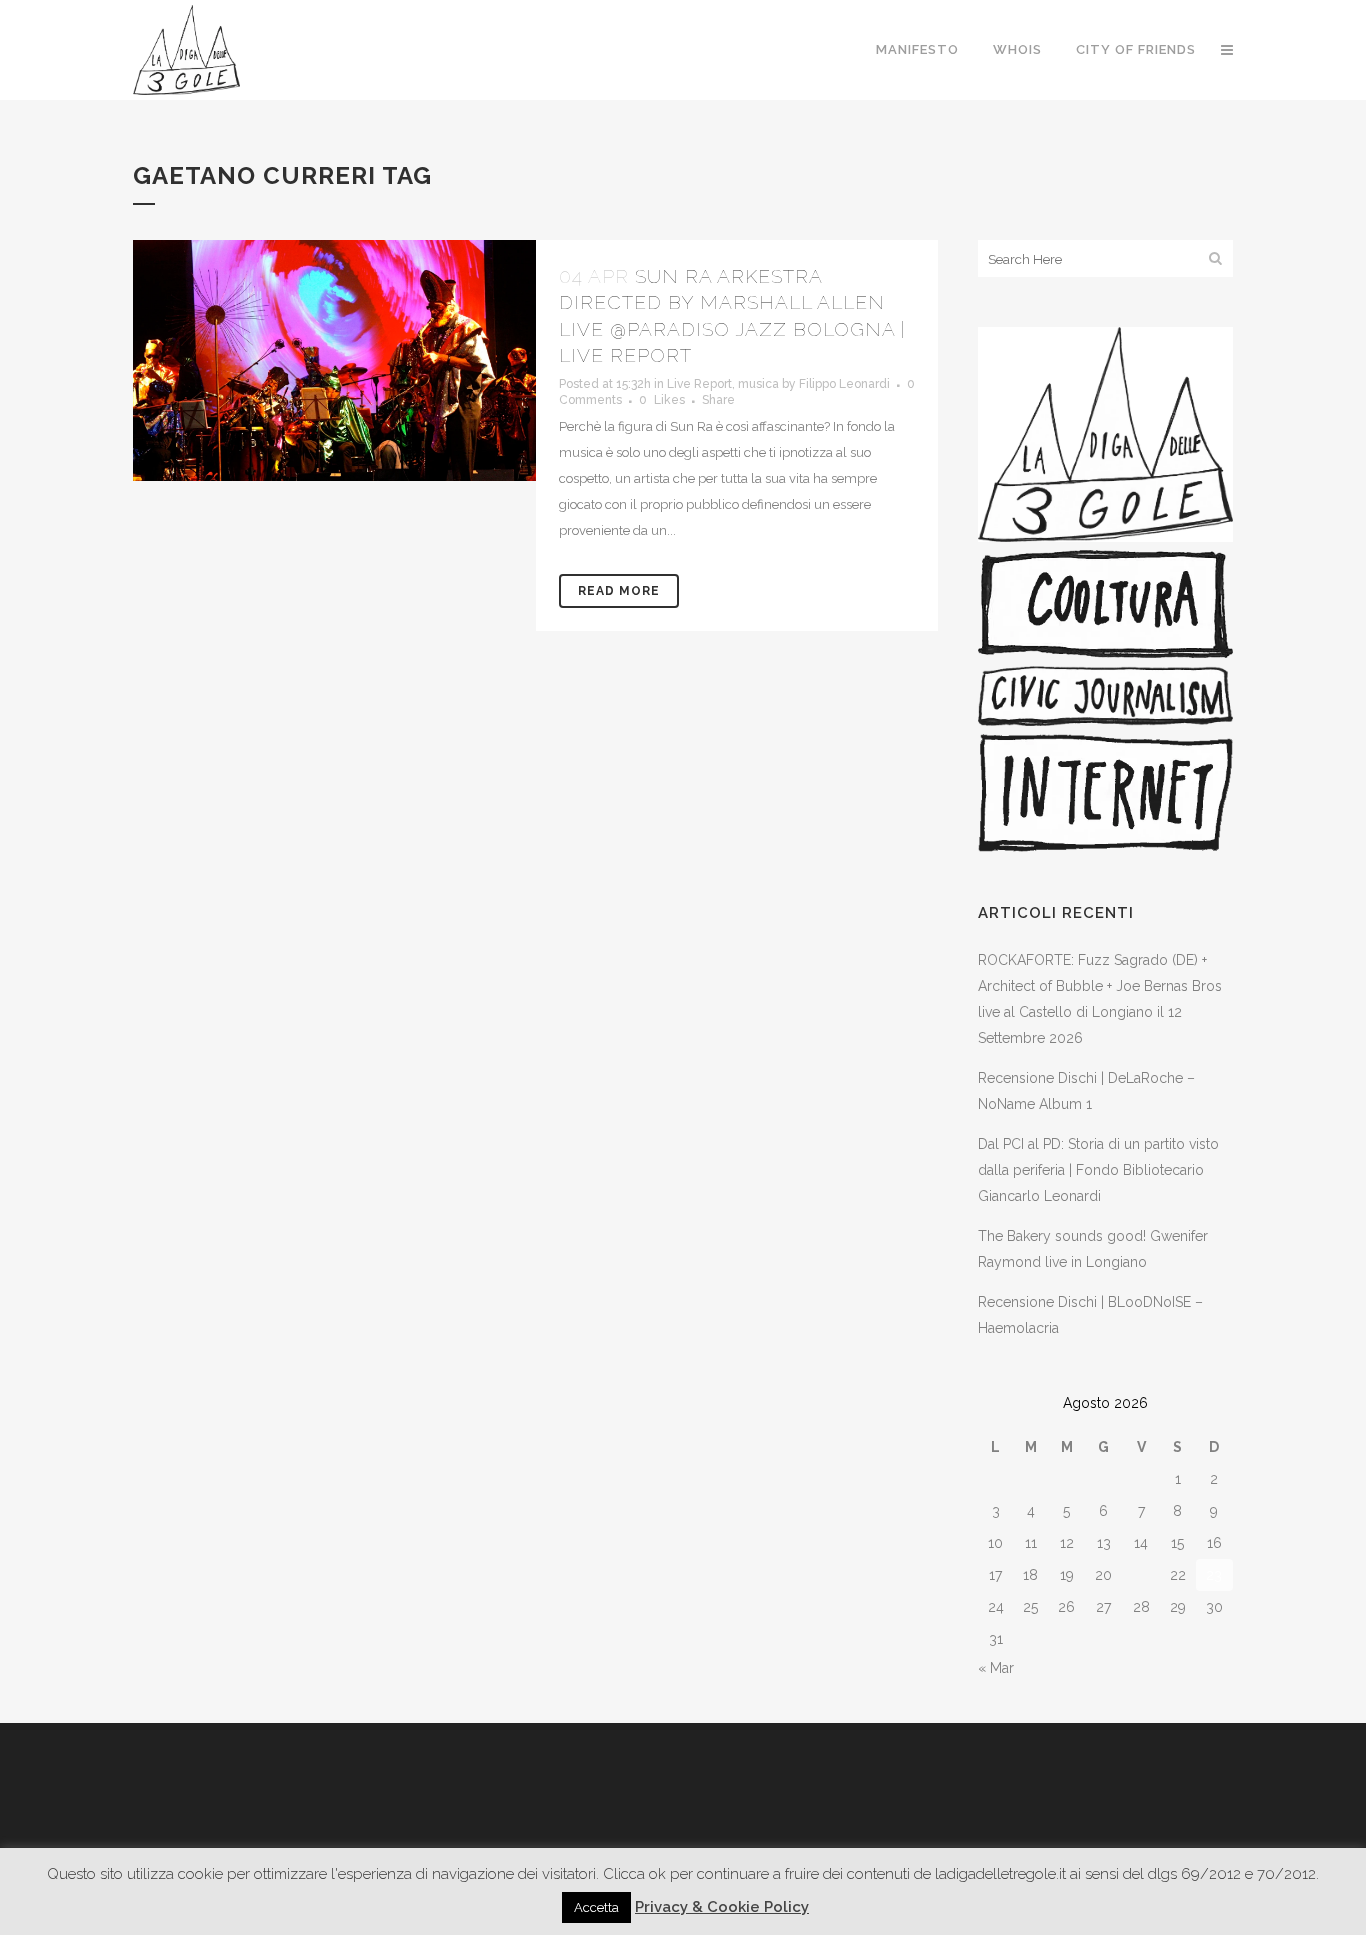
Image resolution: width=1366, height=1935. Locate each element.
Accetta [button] (596, 1907)
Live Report (699, 384)
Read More (619, 591)
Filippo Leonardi (844, 384)
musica (758, 384)
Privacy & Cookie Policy (722, 1907)
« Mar (996, 1668)
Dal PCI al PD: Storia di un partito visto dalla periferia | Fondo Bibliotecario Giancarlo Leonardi (1098, 1170)
